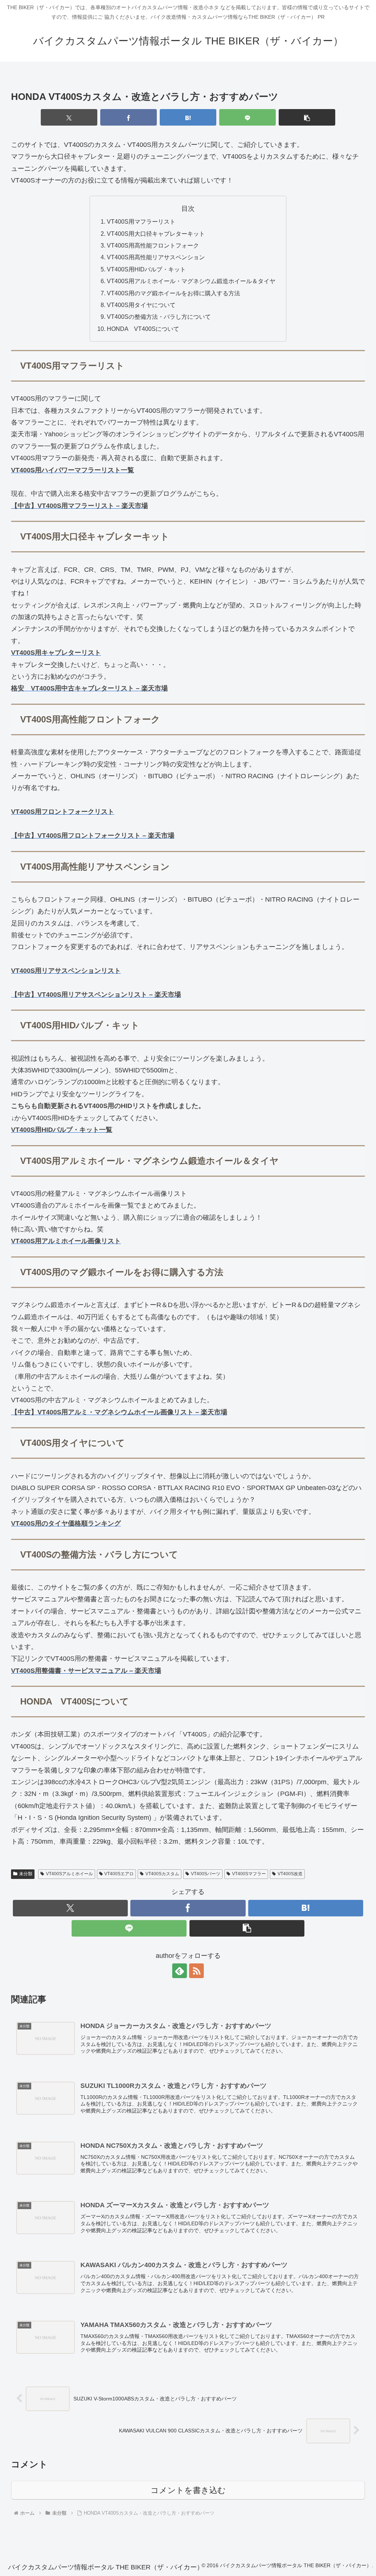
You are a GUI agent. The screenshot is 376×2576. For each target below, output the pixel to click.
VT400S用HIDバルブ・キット (146, 269)
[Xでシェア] (69, 117)
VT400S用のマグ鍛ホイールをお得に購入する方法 (173, 293)
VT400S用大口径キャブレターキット (156, 234)
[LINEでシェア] (247, 117)
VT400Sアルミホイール (69, 1874)
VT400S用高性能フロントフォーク (153, 245)
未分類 (26, 1874)
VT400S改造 (290, 1874)
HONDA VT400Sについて (143, 329)
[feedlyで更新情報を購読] (180, 1971)
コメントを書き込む (188, 2490)
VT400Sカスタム (162, 1874)
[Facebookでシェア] (129, 117)
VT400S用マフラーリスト (141, 221)
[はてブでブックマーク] (188, 117)
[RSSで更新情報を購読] (196, 1971)
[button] (307, 117)
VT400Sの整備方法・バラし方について (159, 317)
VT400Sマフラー (249, 1874)
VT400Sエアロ (119, 1874)
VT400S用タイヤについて (141, 305)
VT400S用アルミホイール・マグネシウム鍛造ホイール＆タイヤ (191, 281)
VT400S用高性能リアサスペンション (156, 257)
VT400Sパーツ (206, 1874)
